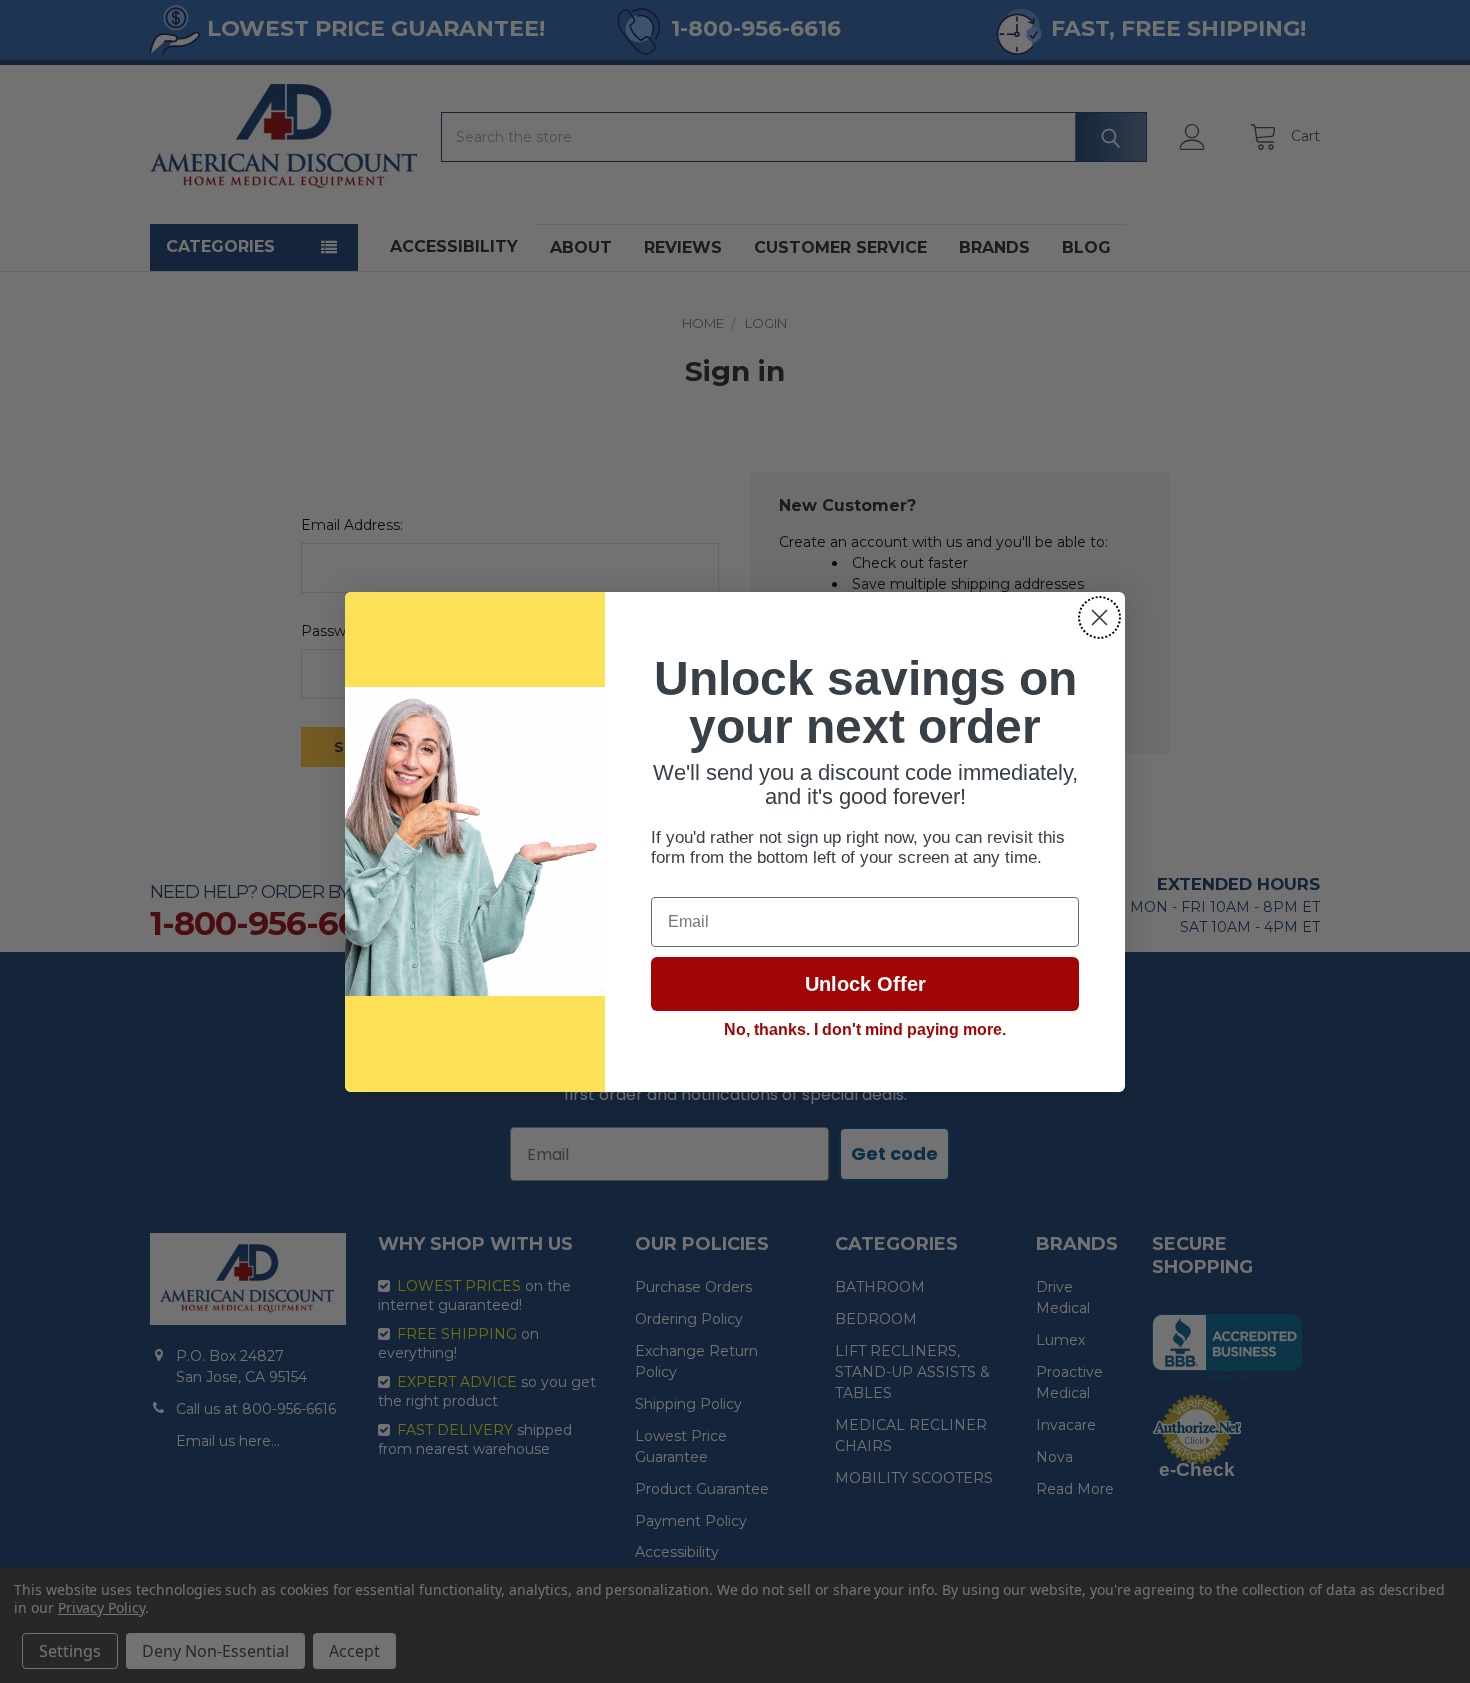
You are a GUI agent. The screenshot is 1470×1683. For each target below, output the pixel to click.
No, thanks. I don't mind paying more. (865, 1029)
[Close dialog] (1099, 617)
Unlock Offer (865, 984)
